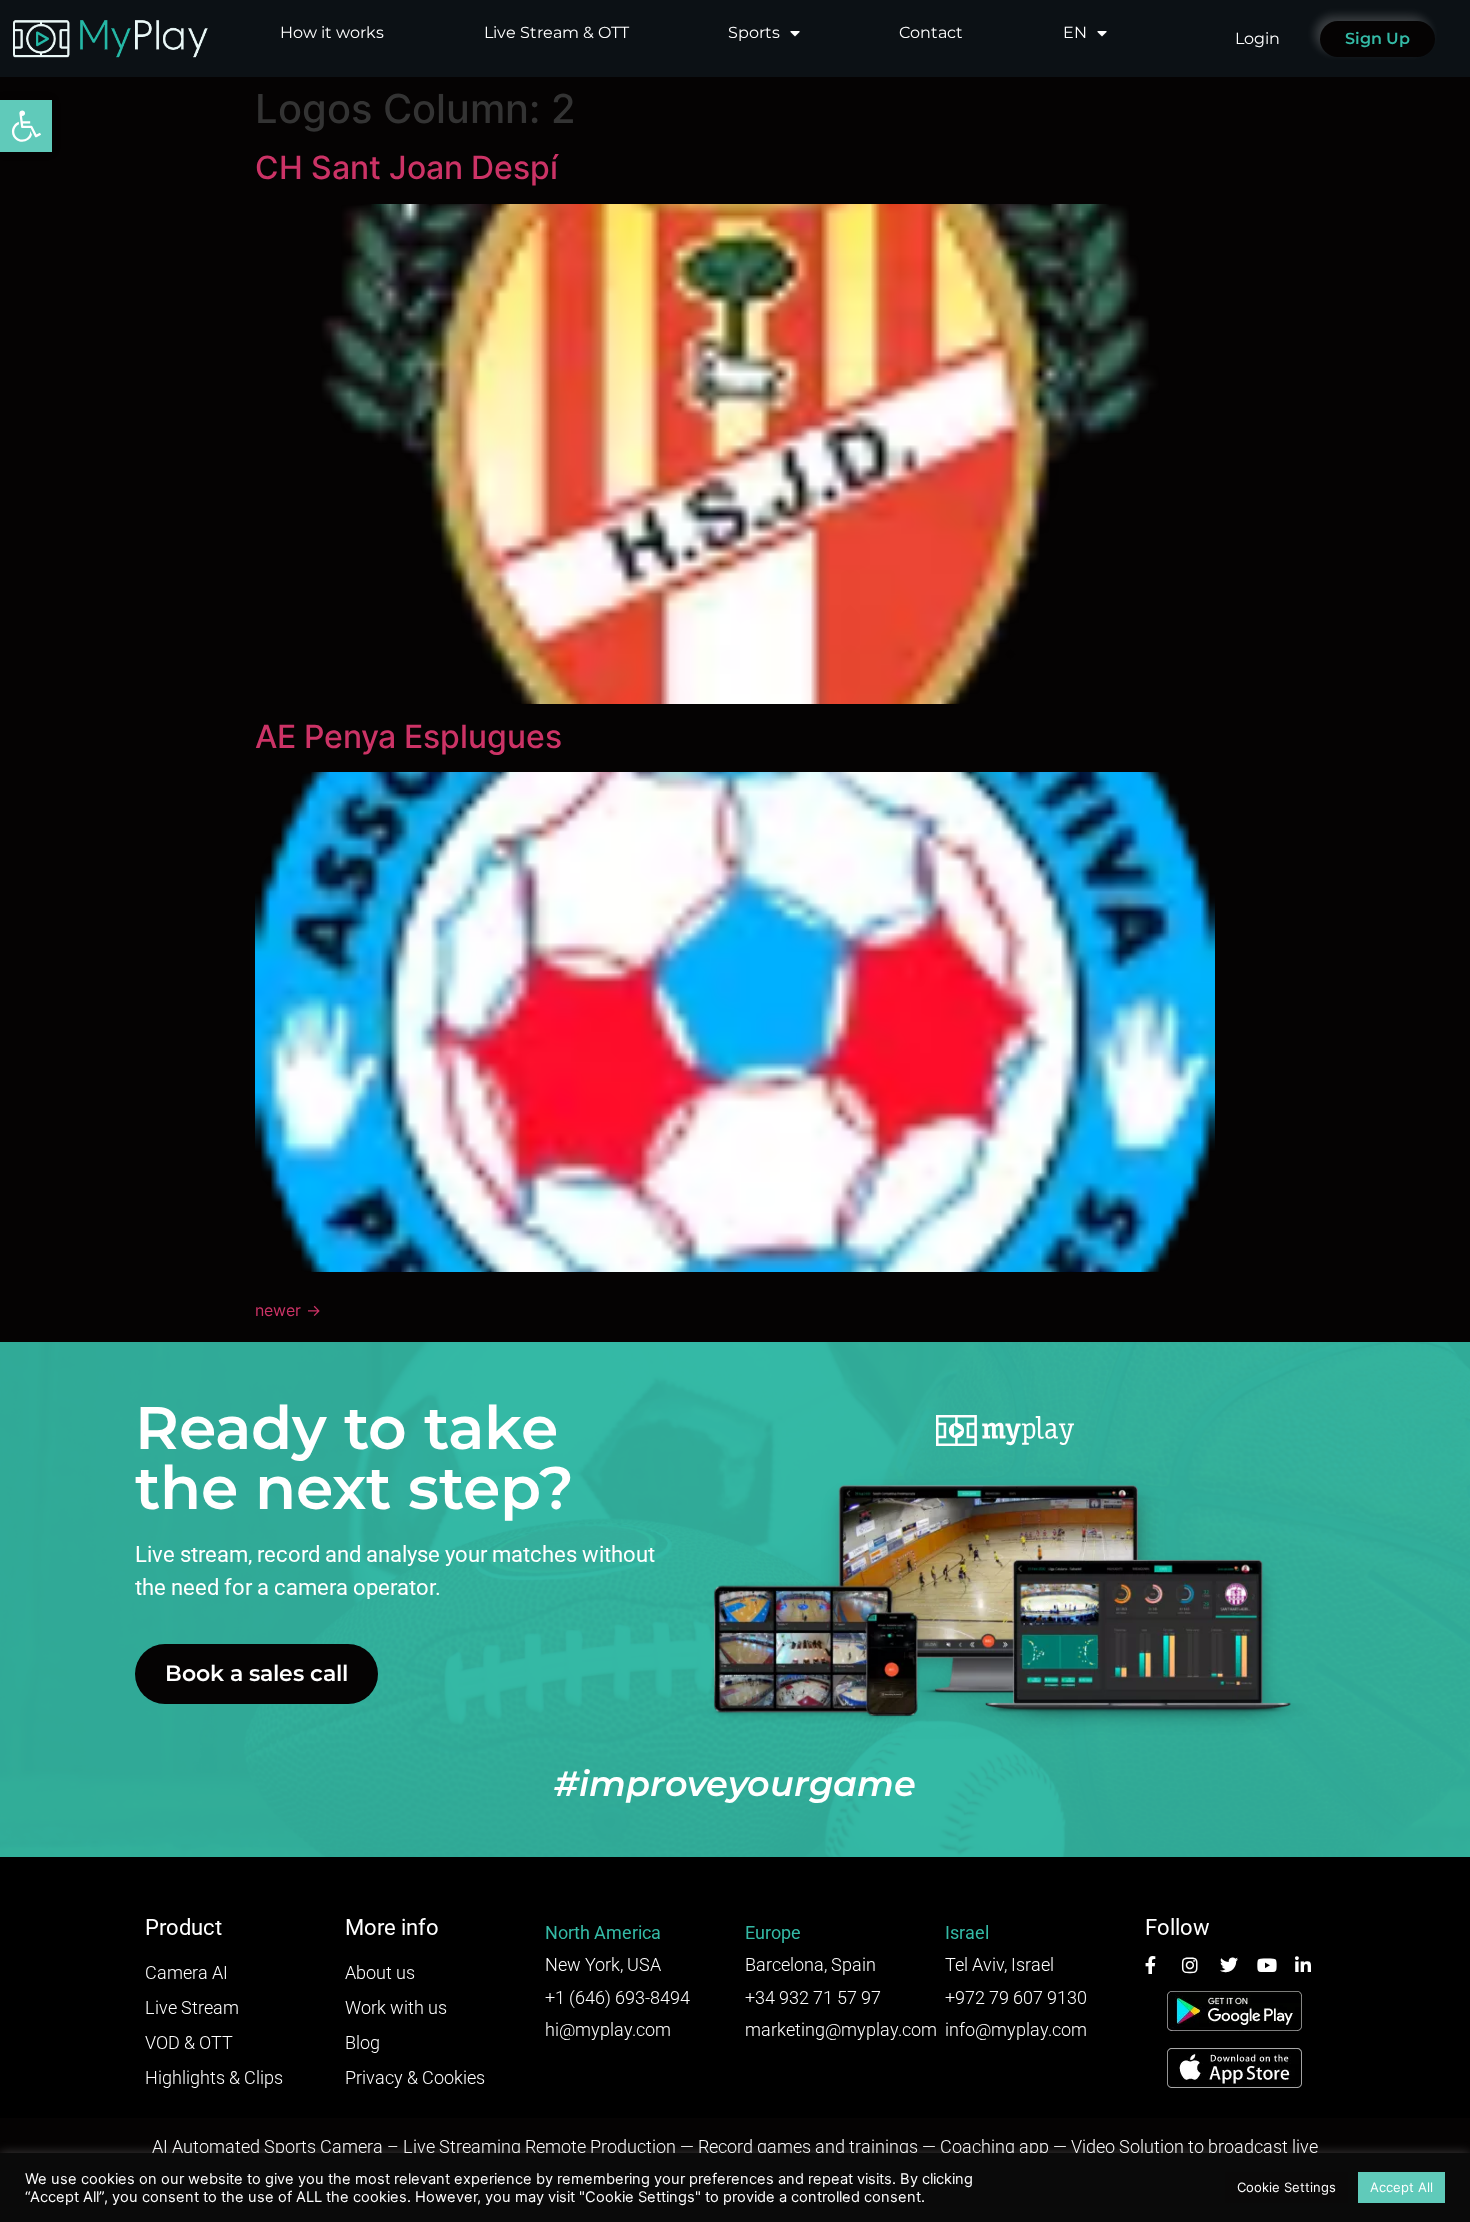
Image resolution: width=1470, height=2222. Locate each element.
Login (1257, 38)
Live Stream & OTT (556, 32)
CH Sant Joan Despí (406, 167)
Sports (754, 32)
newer (288, 1310)
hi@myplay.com (608, 2029)
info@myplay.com (1016, 2029)
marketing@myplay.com (841, 2029)
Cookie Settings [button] (1286, 2187)
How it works (332, 32)
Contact (931, 32)
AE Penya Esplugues (408, 736)
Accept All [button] (1401, 2187)
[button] (26, 126)
